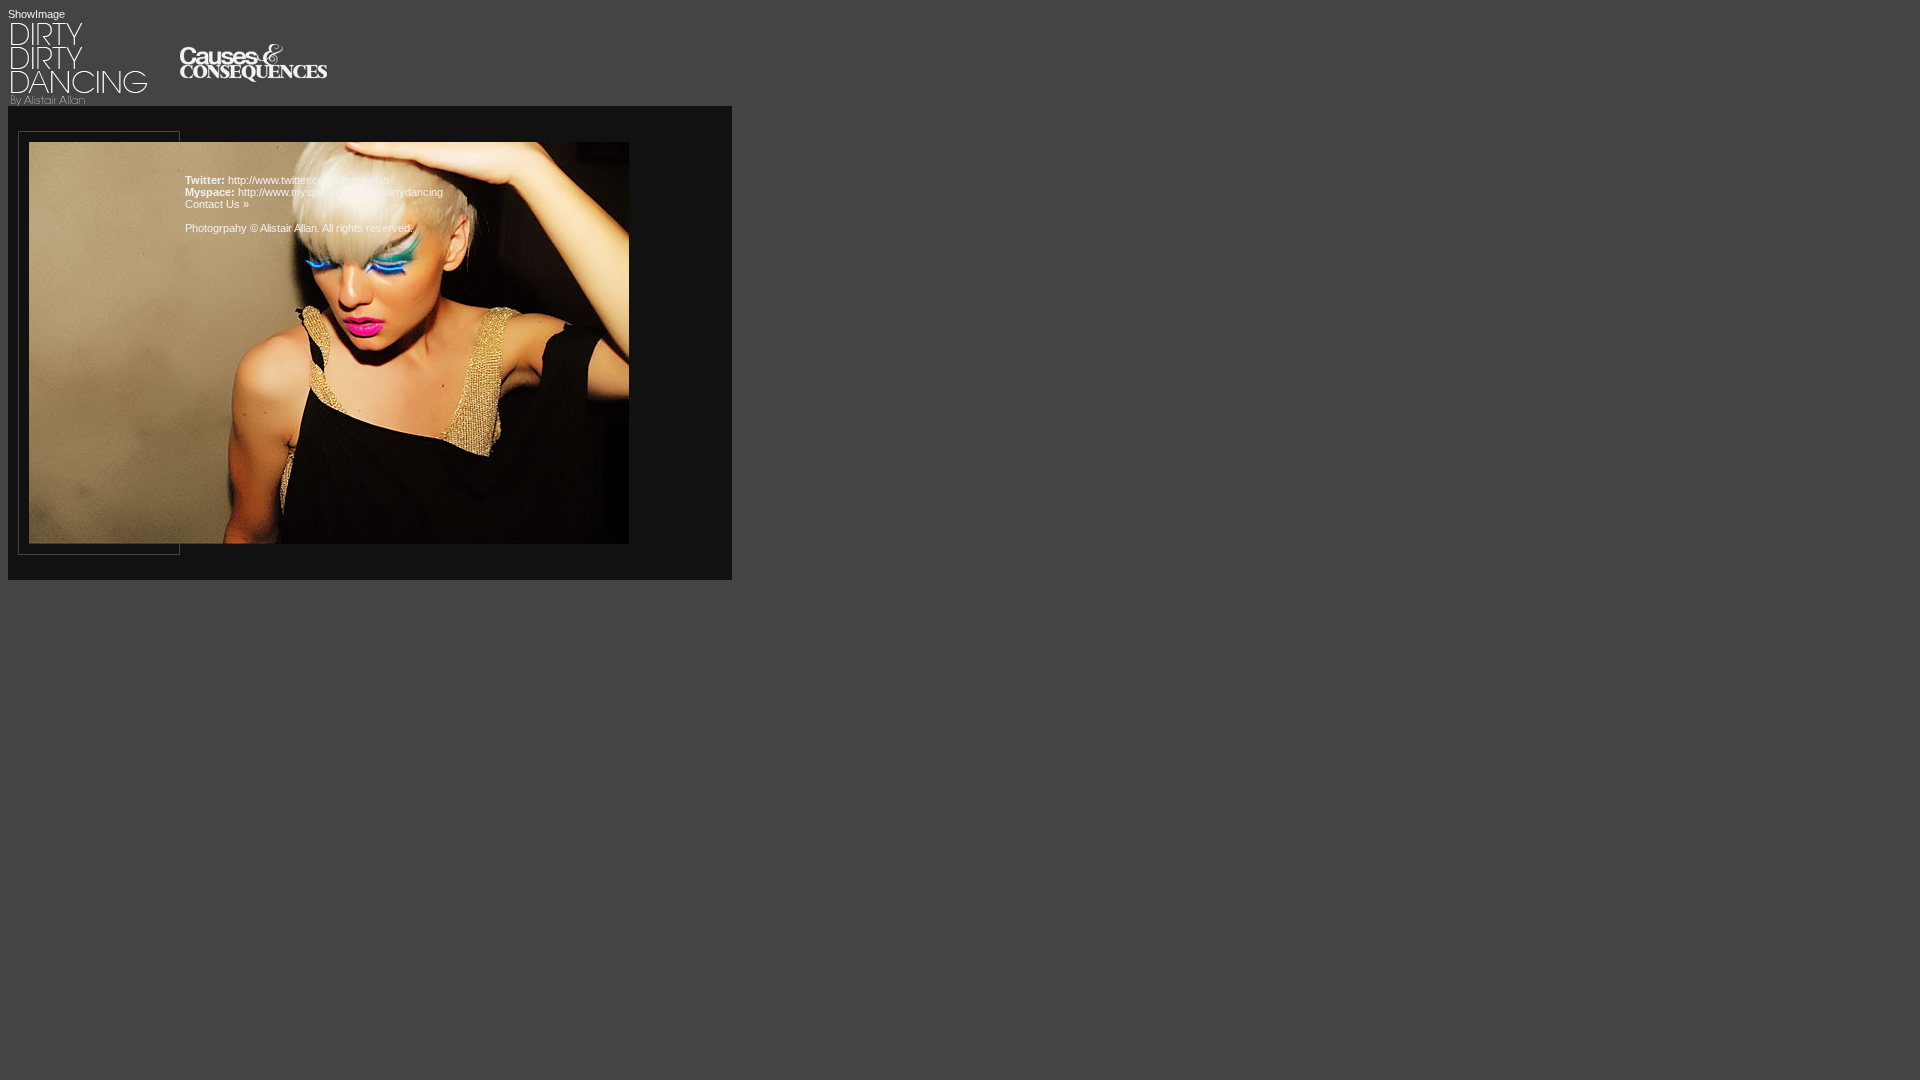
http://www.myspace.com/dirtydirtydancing (340, 192)
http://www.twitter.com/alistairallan (308, 180)
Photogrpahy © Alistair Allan (251, 228)
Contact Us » (217, 204)
